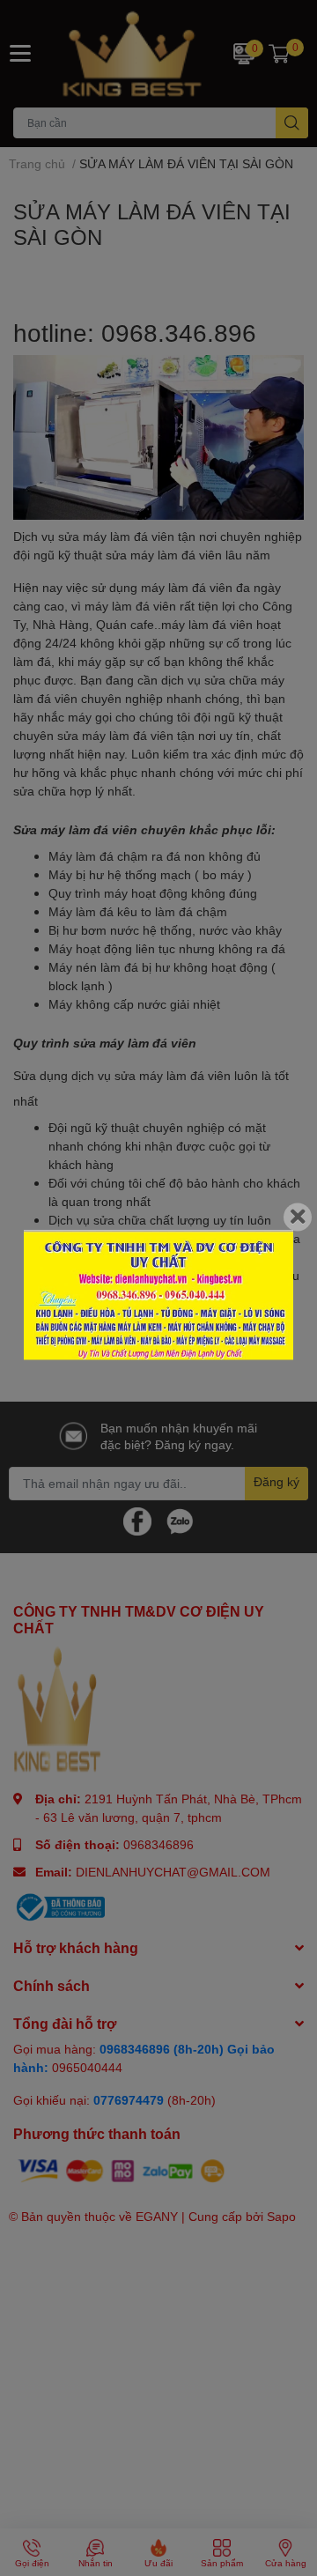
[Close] (298, 1217)
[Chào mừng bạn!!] (158, 1295)
